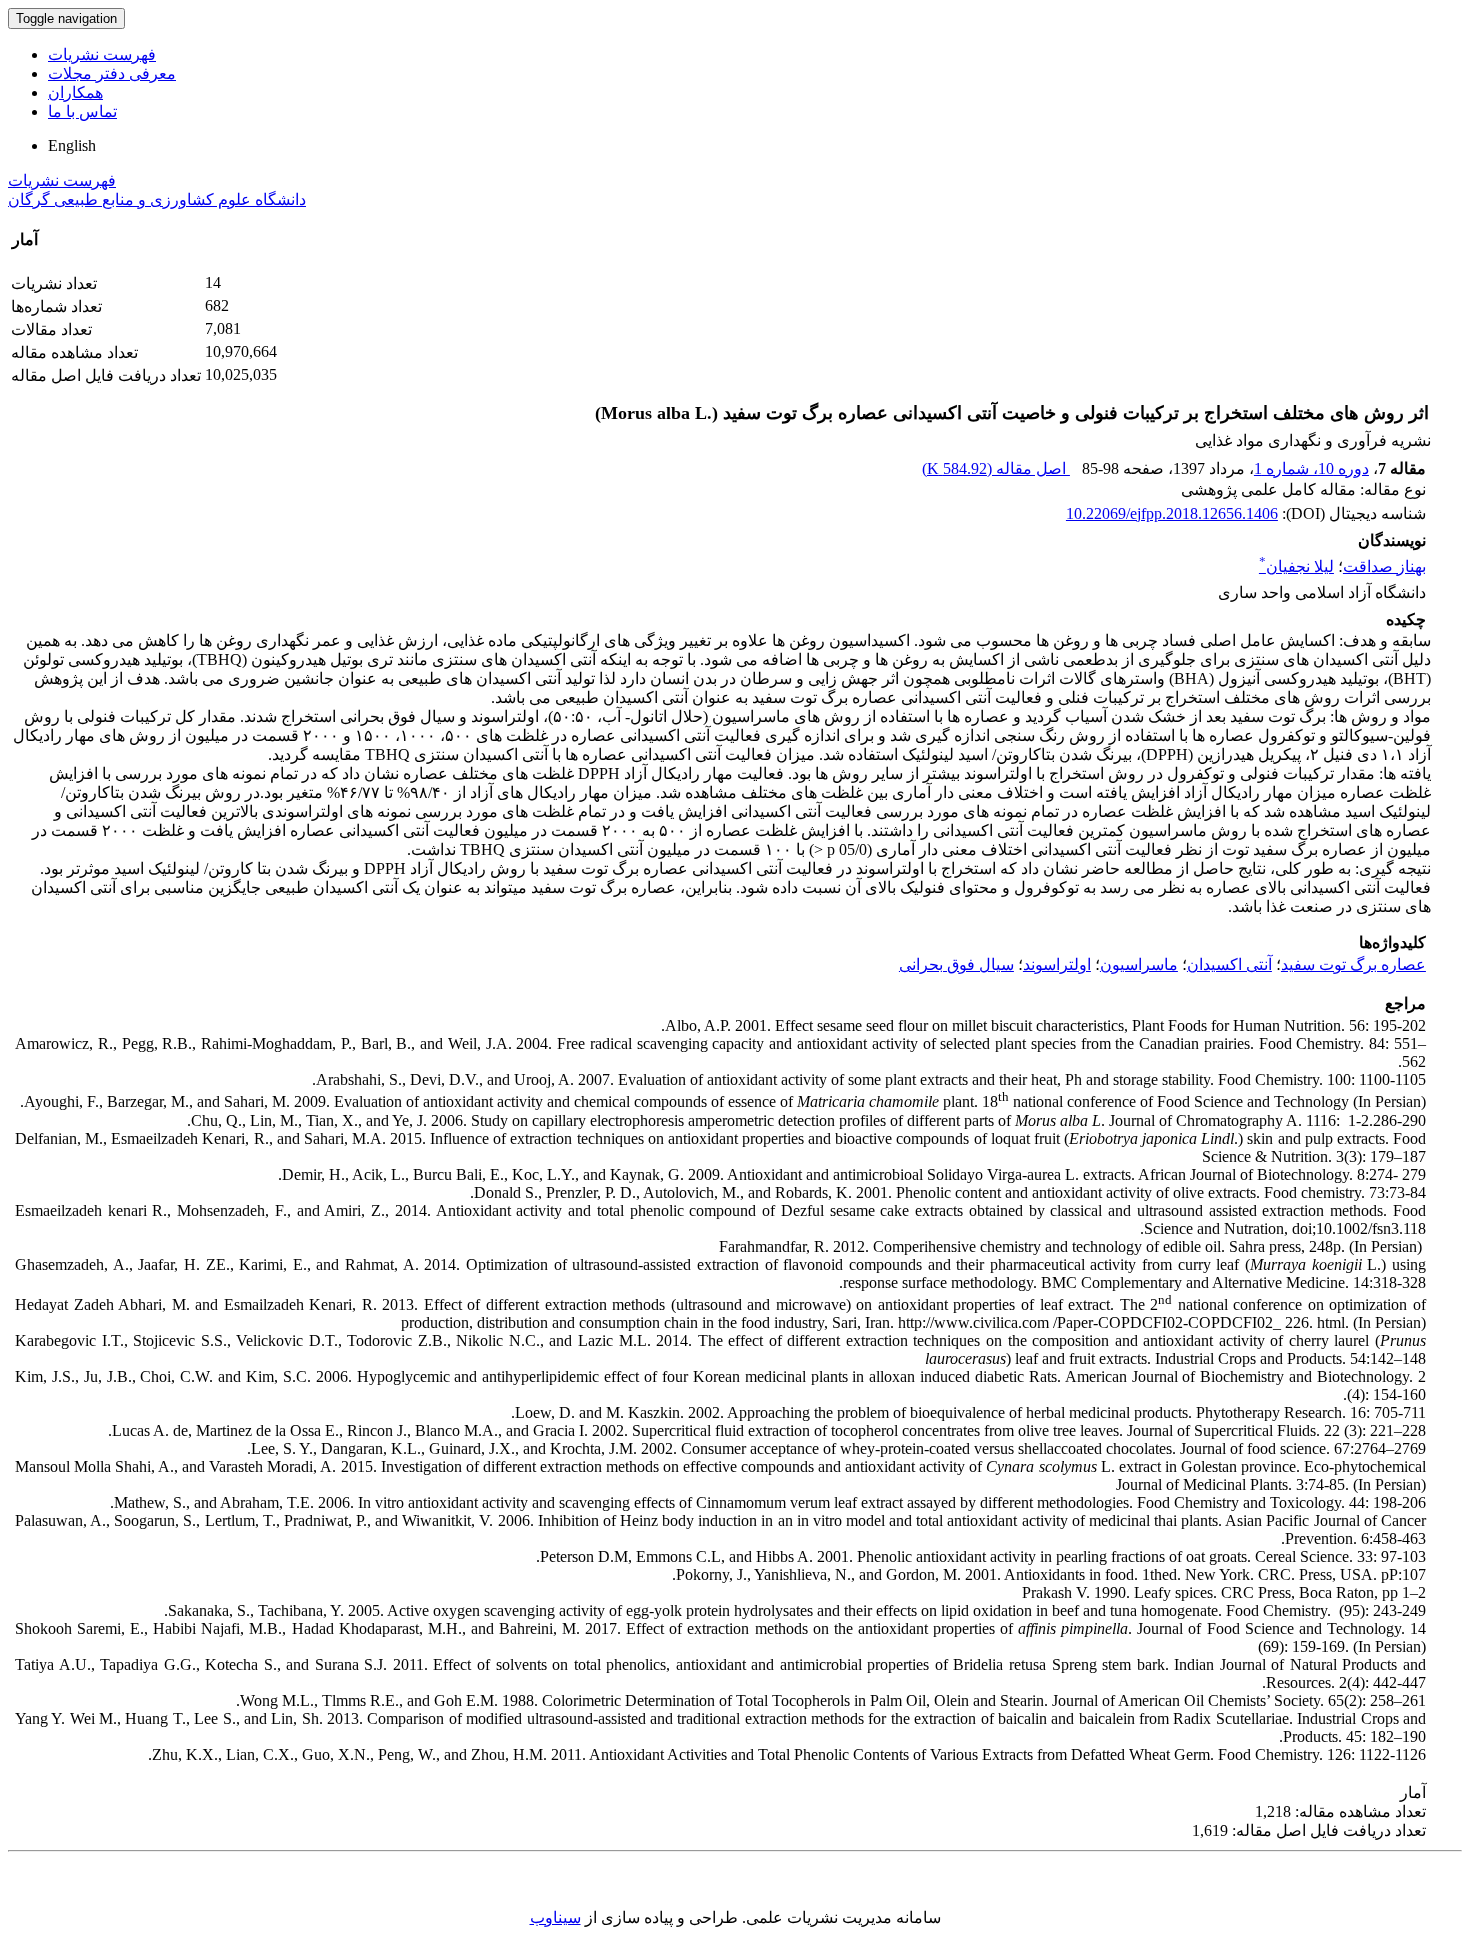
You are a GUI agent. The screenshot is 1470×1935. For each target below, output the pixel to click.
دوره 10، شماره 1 (1311, 468)
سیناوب (555, 1917)
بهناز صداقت (1384, 566)
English (72, 145)
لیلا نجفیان (1296, 566)
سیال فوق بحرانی (956, 964)
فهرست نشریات (102, 54)
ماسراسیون (1139, 964)
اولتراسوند (1057, 964)
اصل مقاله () (996, 468)
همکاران (75, 92)
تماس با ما (82, 111)
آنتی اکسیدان (1229, 964)
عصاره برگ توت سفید (1353, 964)
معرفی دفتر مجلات (112, 73)
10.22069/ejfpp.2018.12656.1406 (1172, 513)
